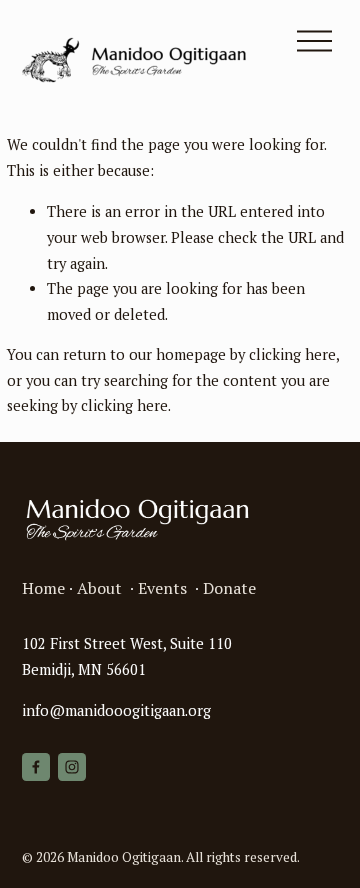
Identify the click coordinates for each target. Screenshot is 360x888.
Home (43, 588)
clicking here (292, 354)
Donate (229, 588)
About (99, 588)
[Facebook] (36, 767)
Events (162, 588)
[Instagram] (72, 767)
